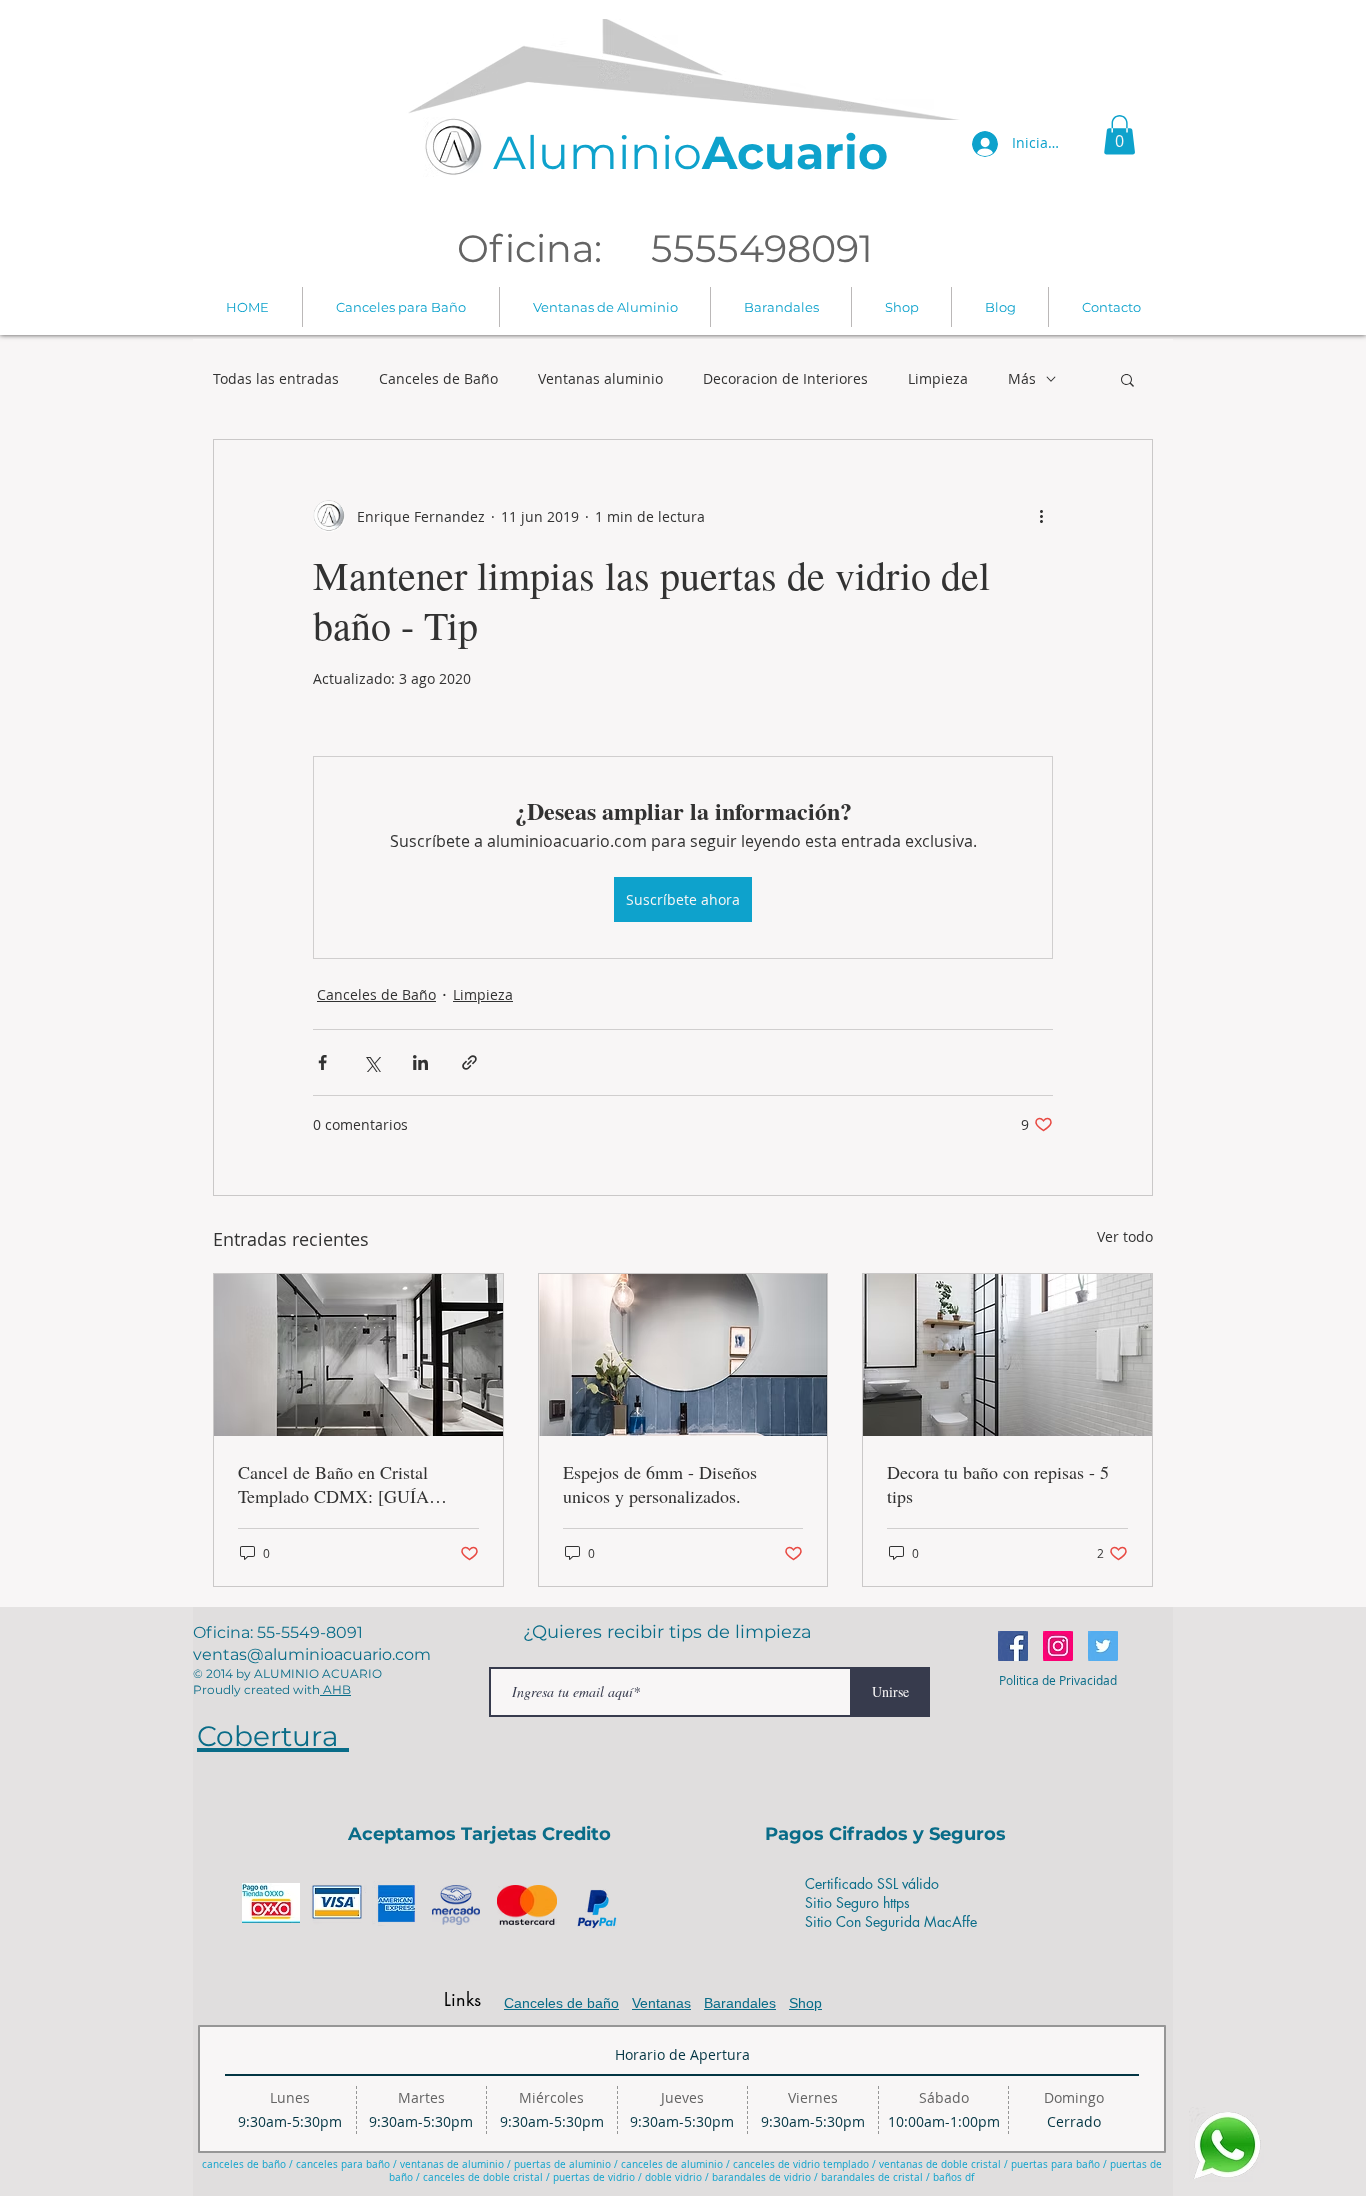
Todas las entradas (276, 379)
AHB (335, 1689)
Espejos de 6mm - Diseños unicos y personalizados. (660, 1484)
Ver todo (1125, 1236)
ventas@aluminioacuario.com (312, 1654)
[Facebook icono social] (1013, 1646)
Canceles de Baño (438, 379)
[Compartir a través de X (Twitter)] (371, 1062)
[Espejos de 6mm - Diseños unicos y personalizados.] (683, 1355)
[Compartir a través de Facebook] (322, 1062)
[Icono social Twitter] (1103, 1646)
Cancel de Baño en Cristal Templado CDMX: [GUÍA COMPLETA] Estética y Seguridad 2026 (333, 1484)
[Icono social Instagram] (1058, 1646)
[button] (1119, 134)
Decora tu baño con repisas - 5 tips (998, 1484)
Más (1022, 379)
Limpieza (938, 379)
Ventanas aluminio (600, 379)
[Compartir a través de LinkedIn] (420, 1062)
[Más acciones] (1041, 516)
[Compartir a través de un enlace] (469, 1062)
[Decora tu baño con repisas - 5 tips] (1007, 1355)
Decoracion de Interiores (785, 379)
